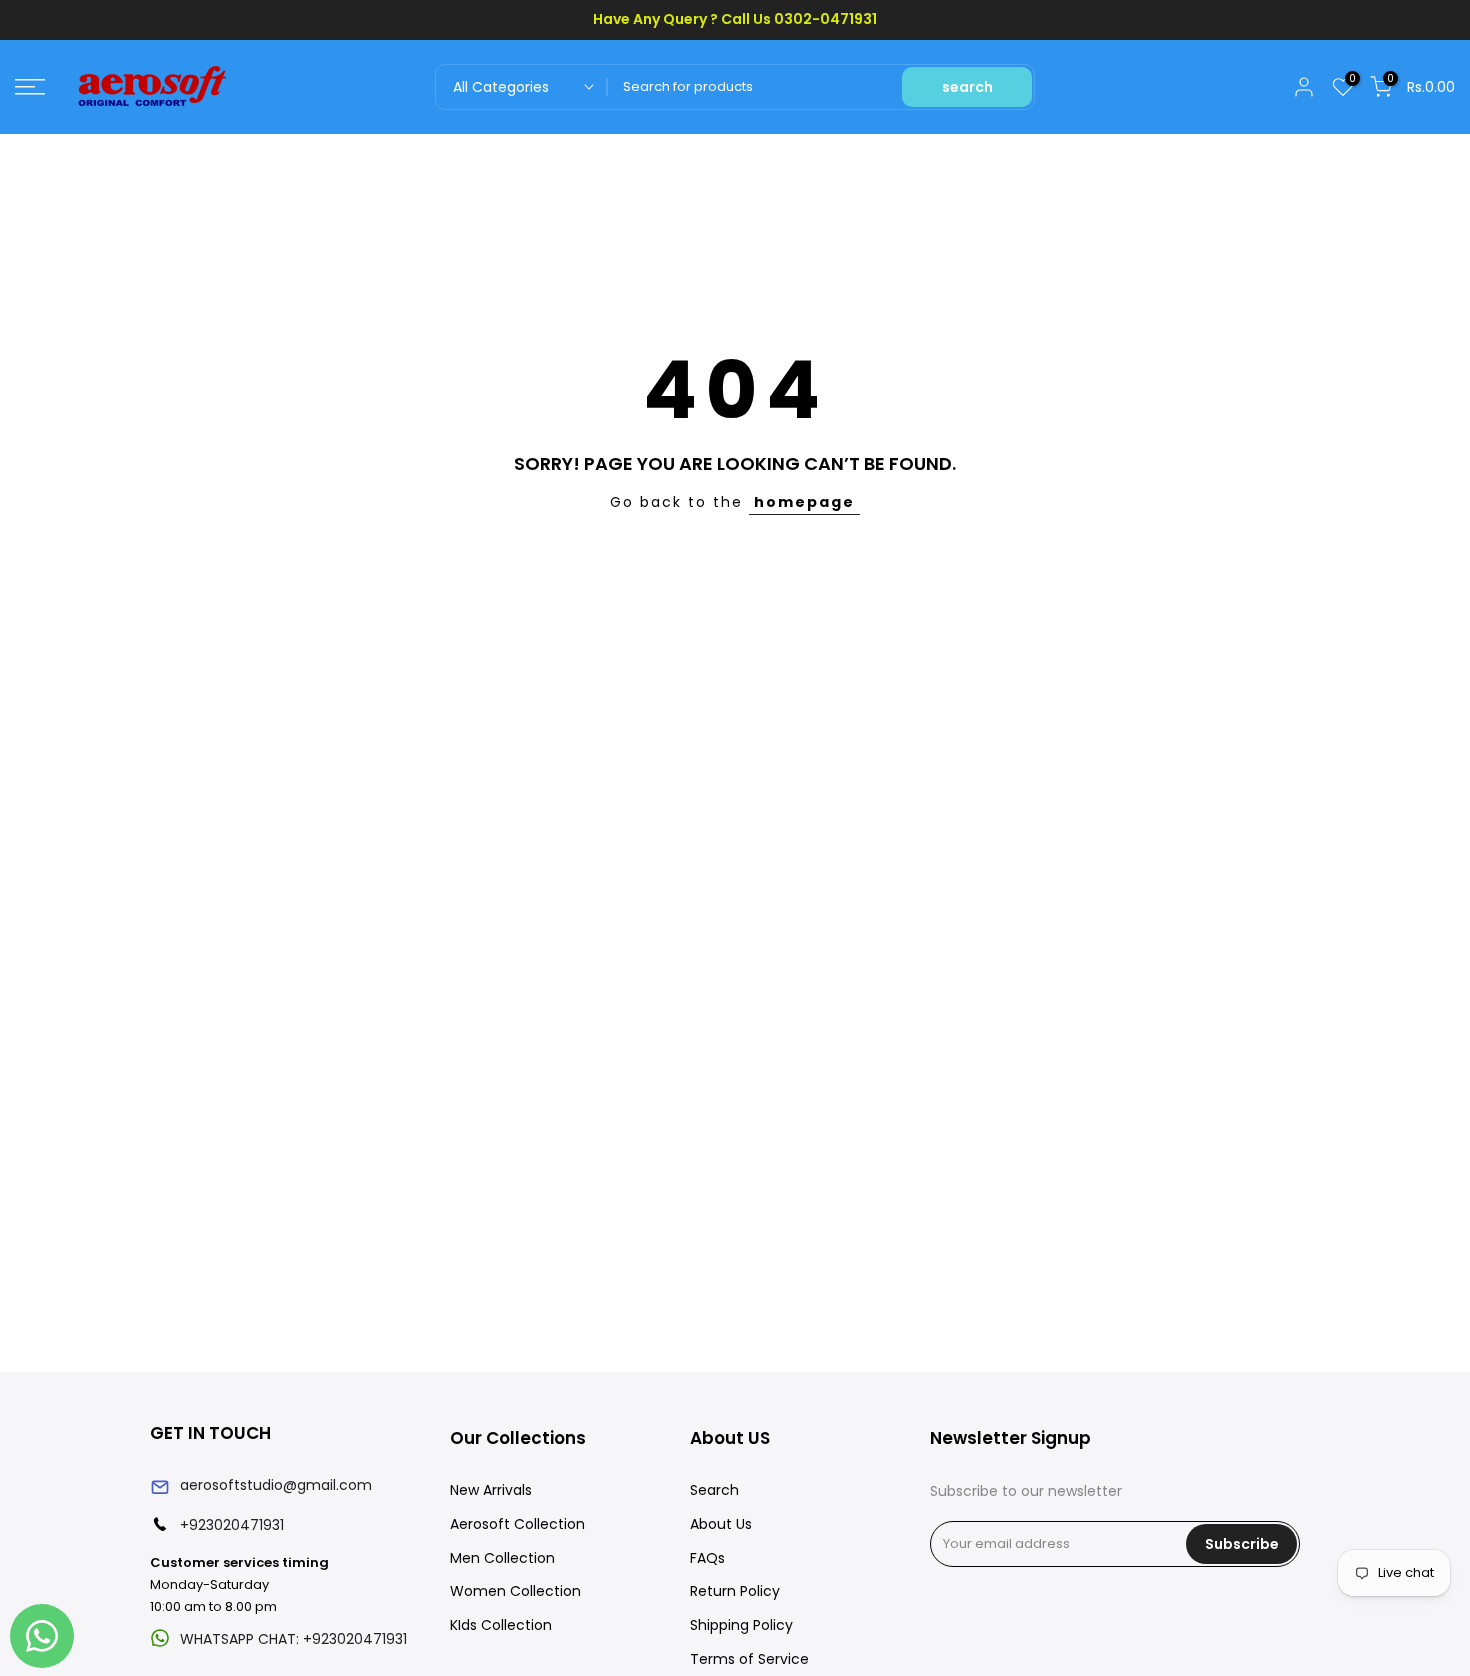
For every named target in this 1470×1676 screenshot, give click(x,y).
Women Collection (515, 1591)
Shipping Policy (741, 1625)
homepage (804, 502)
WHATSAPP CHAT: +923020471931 (293, 1639)
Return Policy (735, 1591)
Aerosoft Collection (517, 1524)
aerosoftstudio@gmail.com (276, 1485)
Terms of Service (749, 1659)
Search (714, 1490)
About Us (721, 1524)
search (967, 87)
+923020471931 (232, 1525)
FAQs (707, 1558)
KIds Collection (501, 1625)
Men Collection (502, 1558)
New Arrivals (491, 1490)
